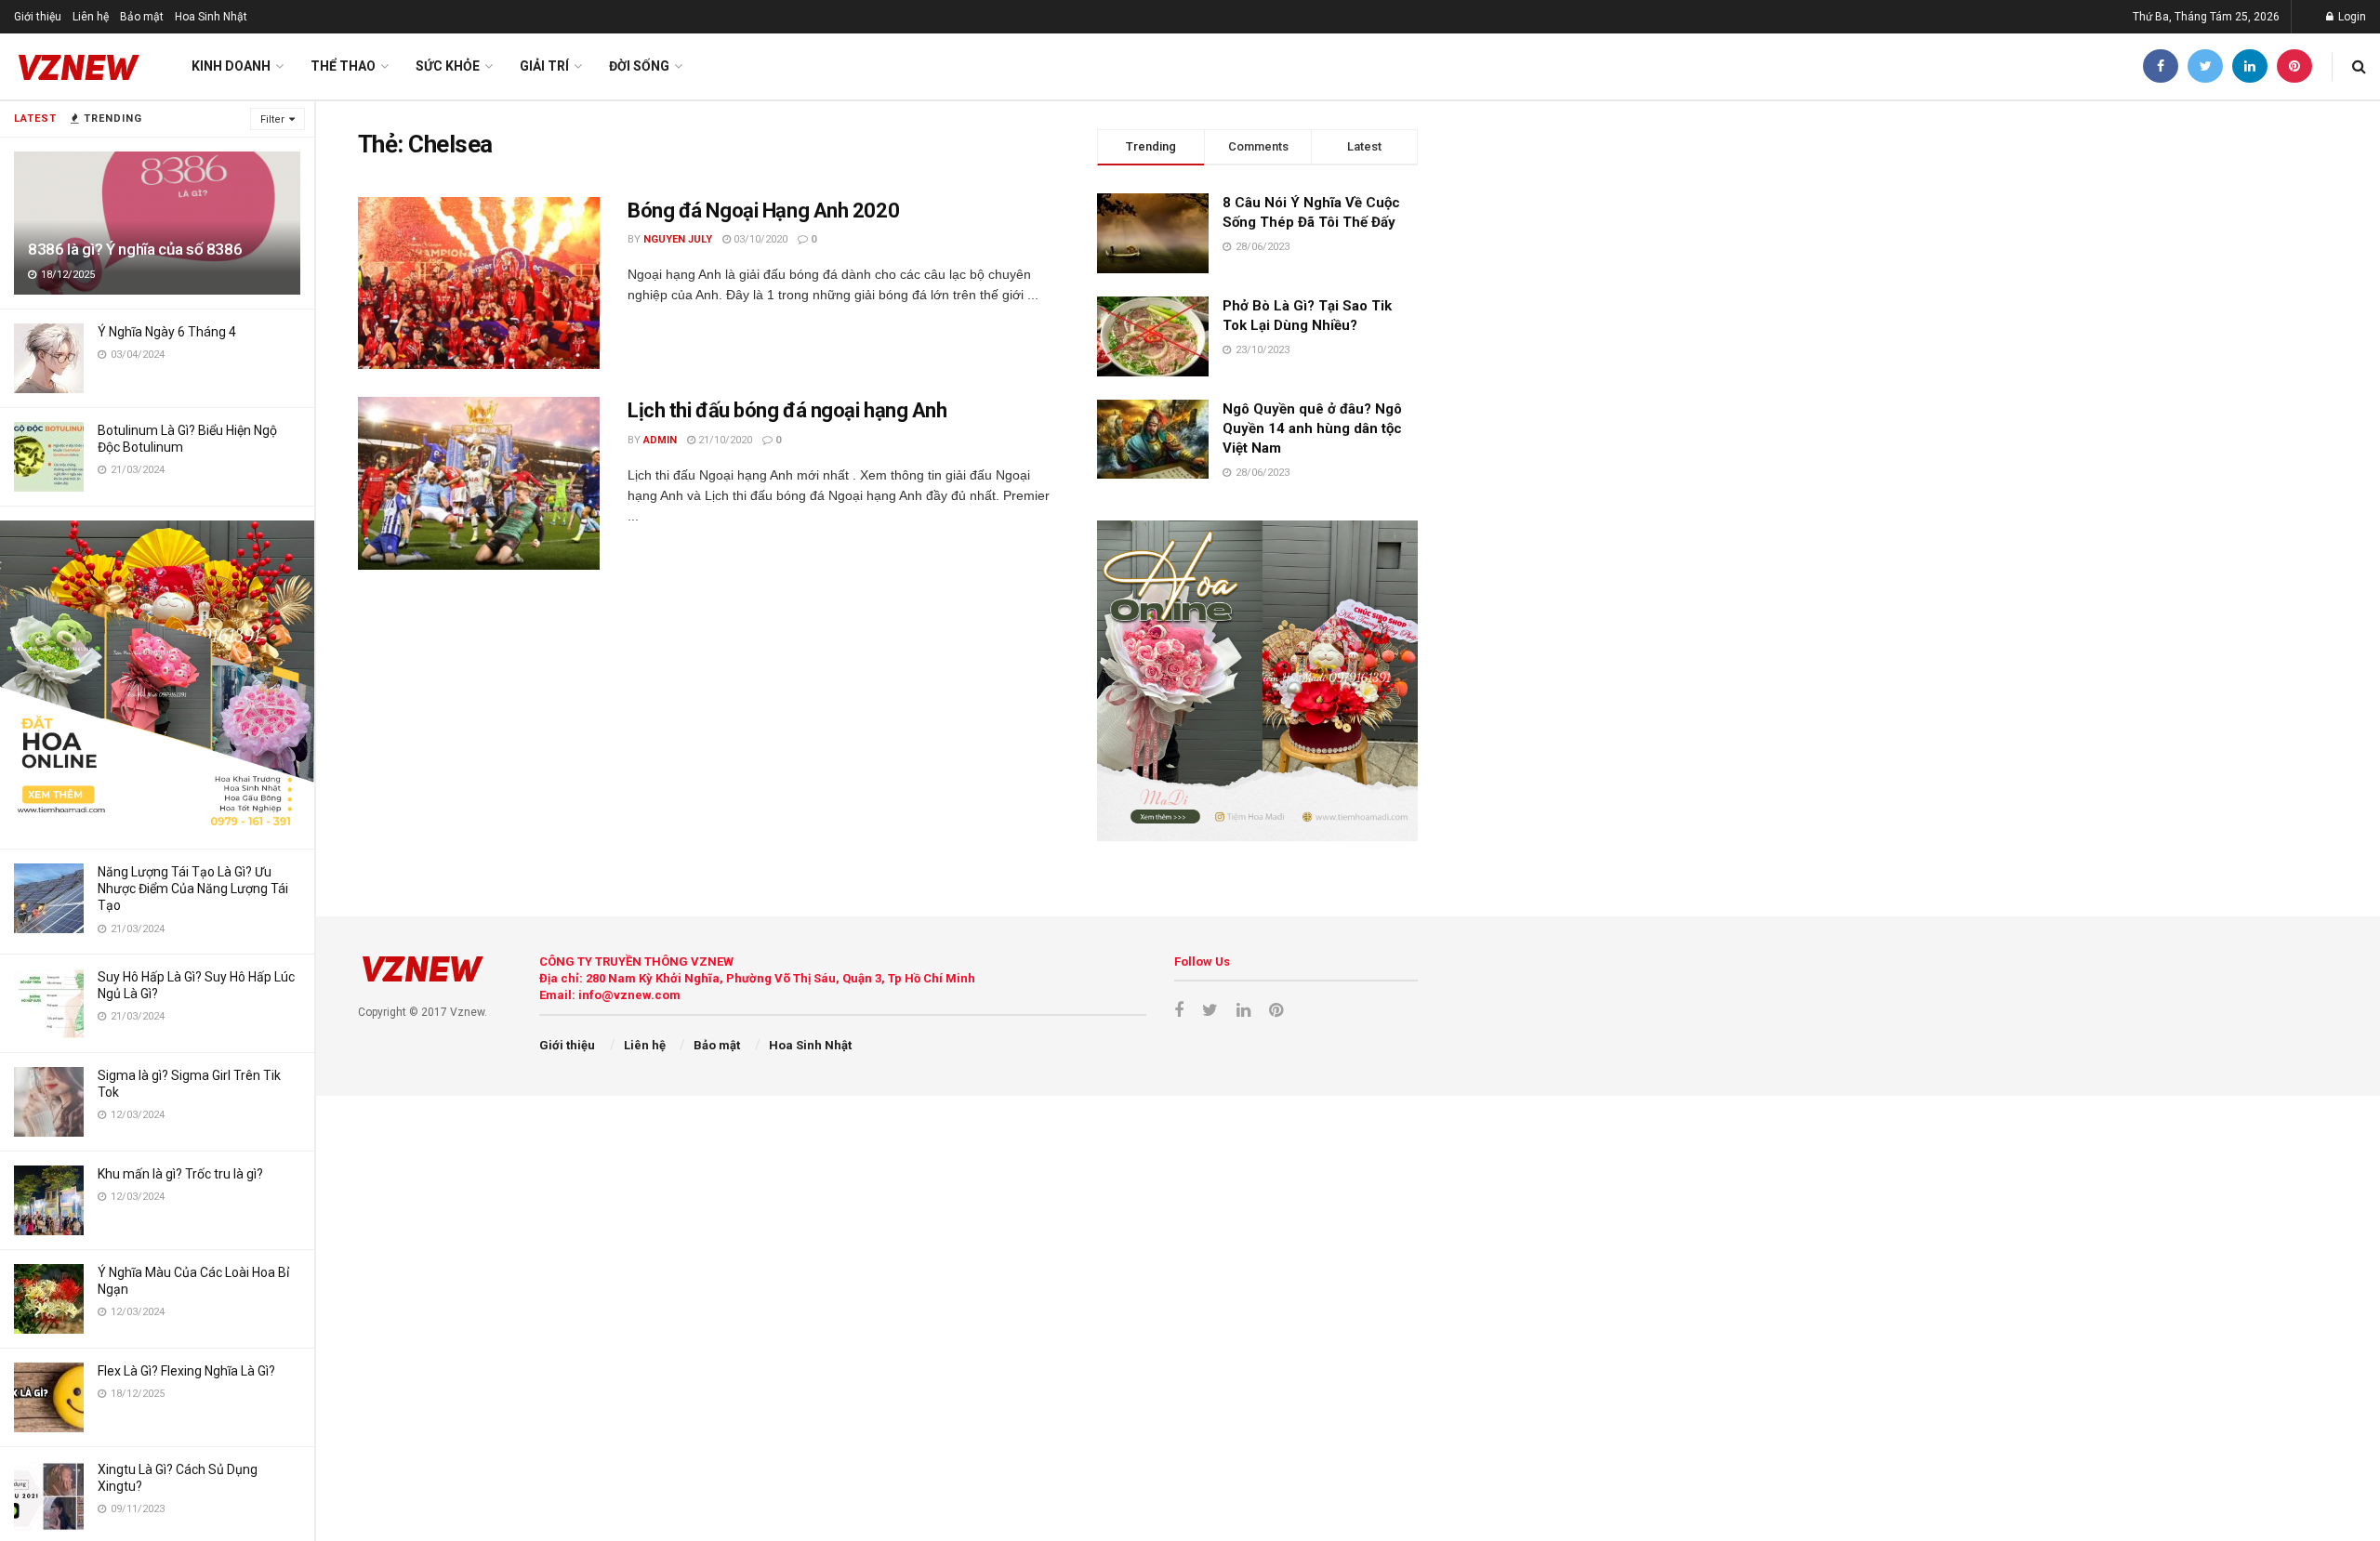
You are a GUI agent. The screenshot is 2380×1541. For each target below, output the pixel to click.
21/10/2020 (724, 440)
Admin (660, 440)
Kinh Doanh (231, 66)
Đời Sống (639, 66)
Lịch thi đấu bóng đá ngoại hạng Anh (787, 410)
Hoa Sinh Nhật (211, 17)
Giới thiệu (38, 17)
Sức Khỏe (448, 66)
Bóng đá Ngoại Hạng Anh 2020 (763, 211)
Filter (272, 119)
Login (2351, 17)
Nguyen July (678, 239)
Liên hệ (91, 17)
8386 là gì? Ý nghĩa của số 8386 (135, 249)
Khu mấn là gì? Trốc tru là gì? (180, 1174)
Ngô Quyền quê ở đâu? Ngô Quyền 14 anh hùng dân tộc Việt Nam (1312, 428)
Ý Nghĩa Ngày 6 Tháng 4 (167, 332)
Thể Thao (343, 66)
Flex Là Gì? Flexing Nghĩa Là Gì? (186, 1371)
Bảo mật (142, 17)
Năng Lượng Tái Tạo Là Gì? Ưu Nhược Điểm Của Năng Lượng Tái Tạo (193, 889)
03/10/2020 (759, 239)
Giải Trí (544, 66)
